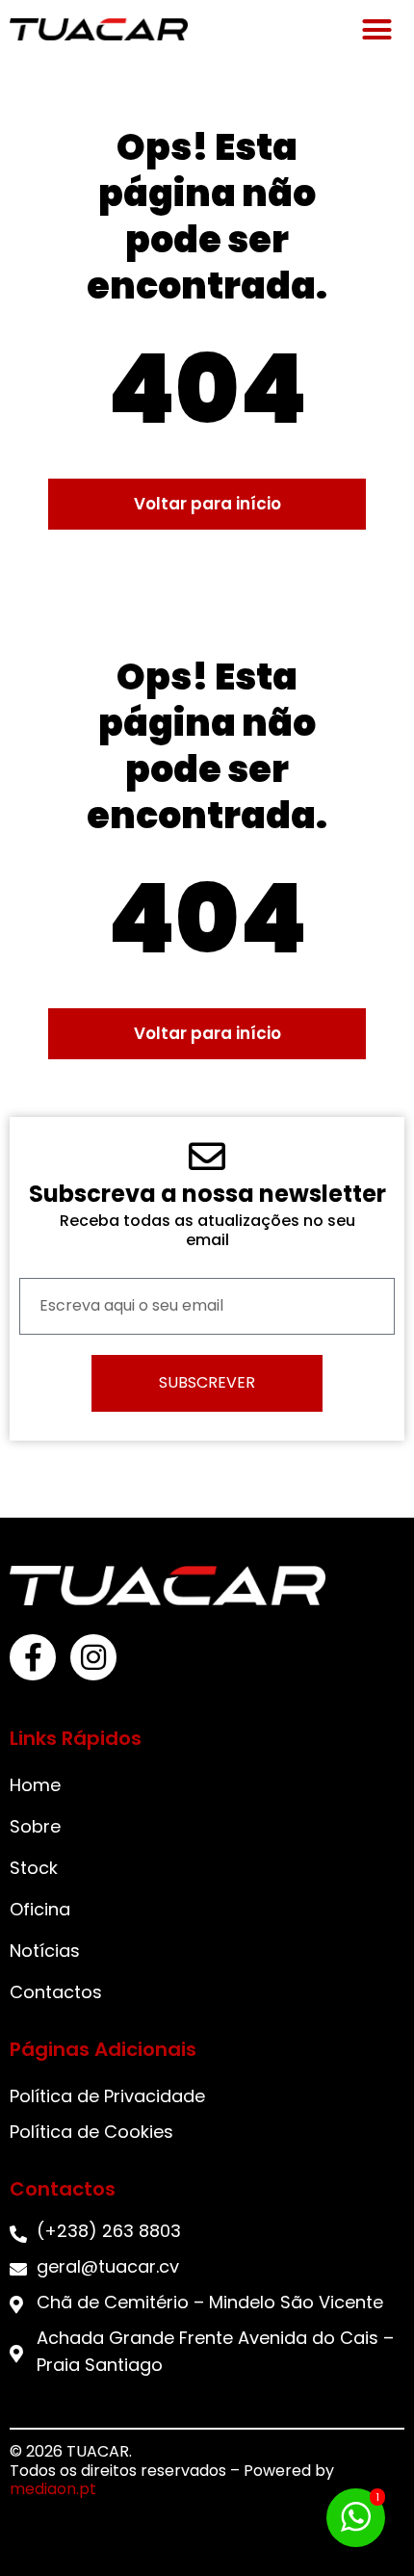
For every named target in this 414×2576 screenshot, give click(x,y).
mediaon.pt (53, 2489)
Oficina (40, 1909)
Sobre (35, 1826)
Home (35, 1785)
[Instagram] (93, 1657)
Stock (34, 1868)
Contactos (56, 1992)
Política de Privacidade (107, 2096)
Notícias (45, 1951)
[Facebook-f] (33, 1657)
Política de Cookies (91, 2132)
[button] (377, 29)
